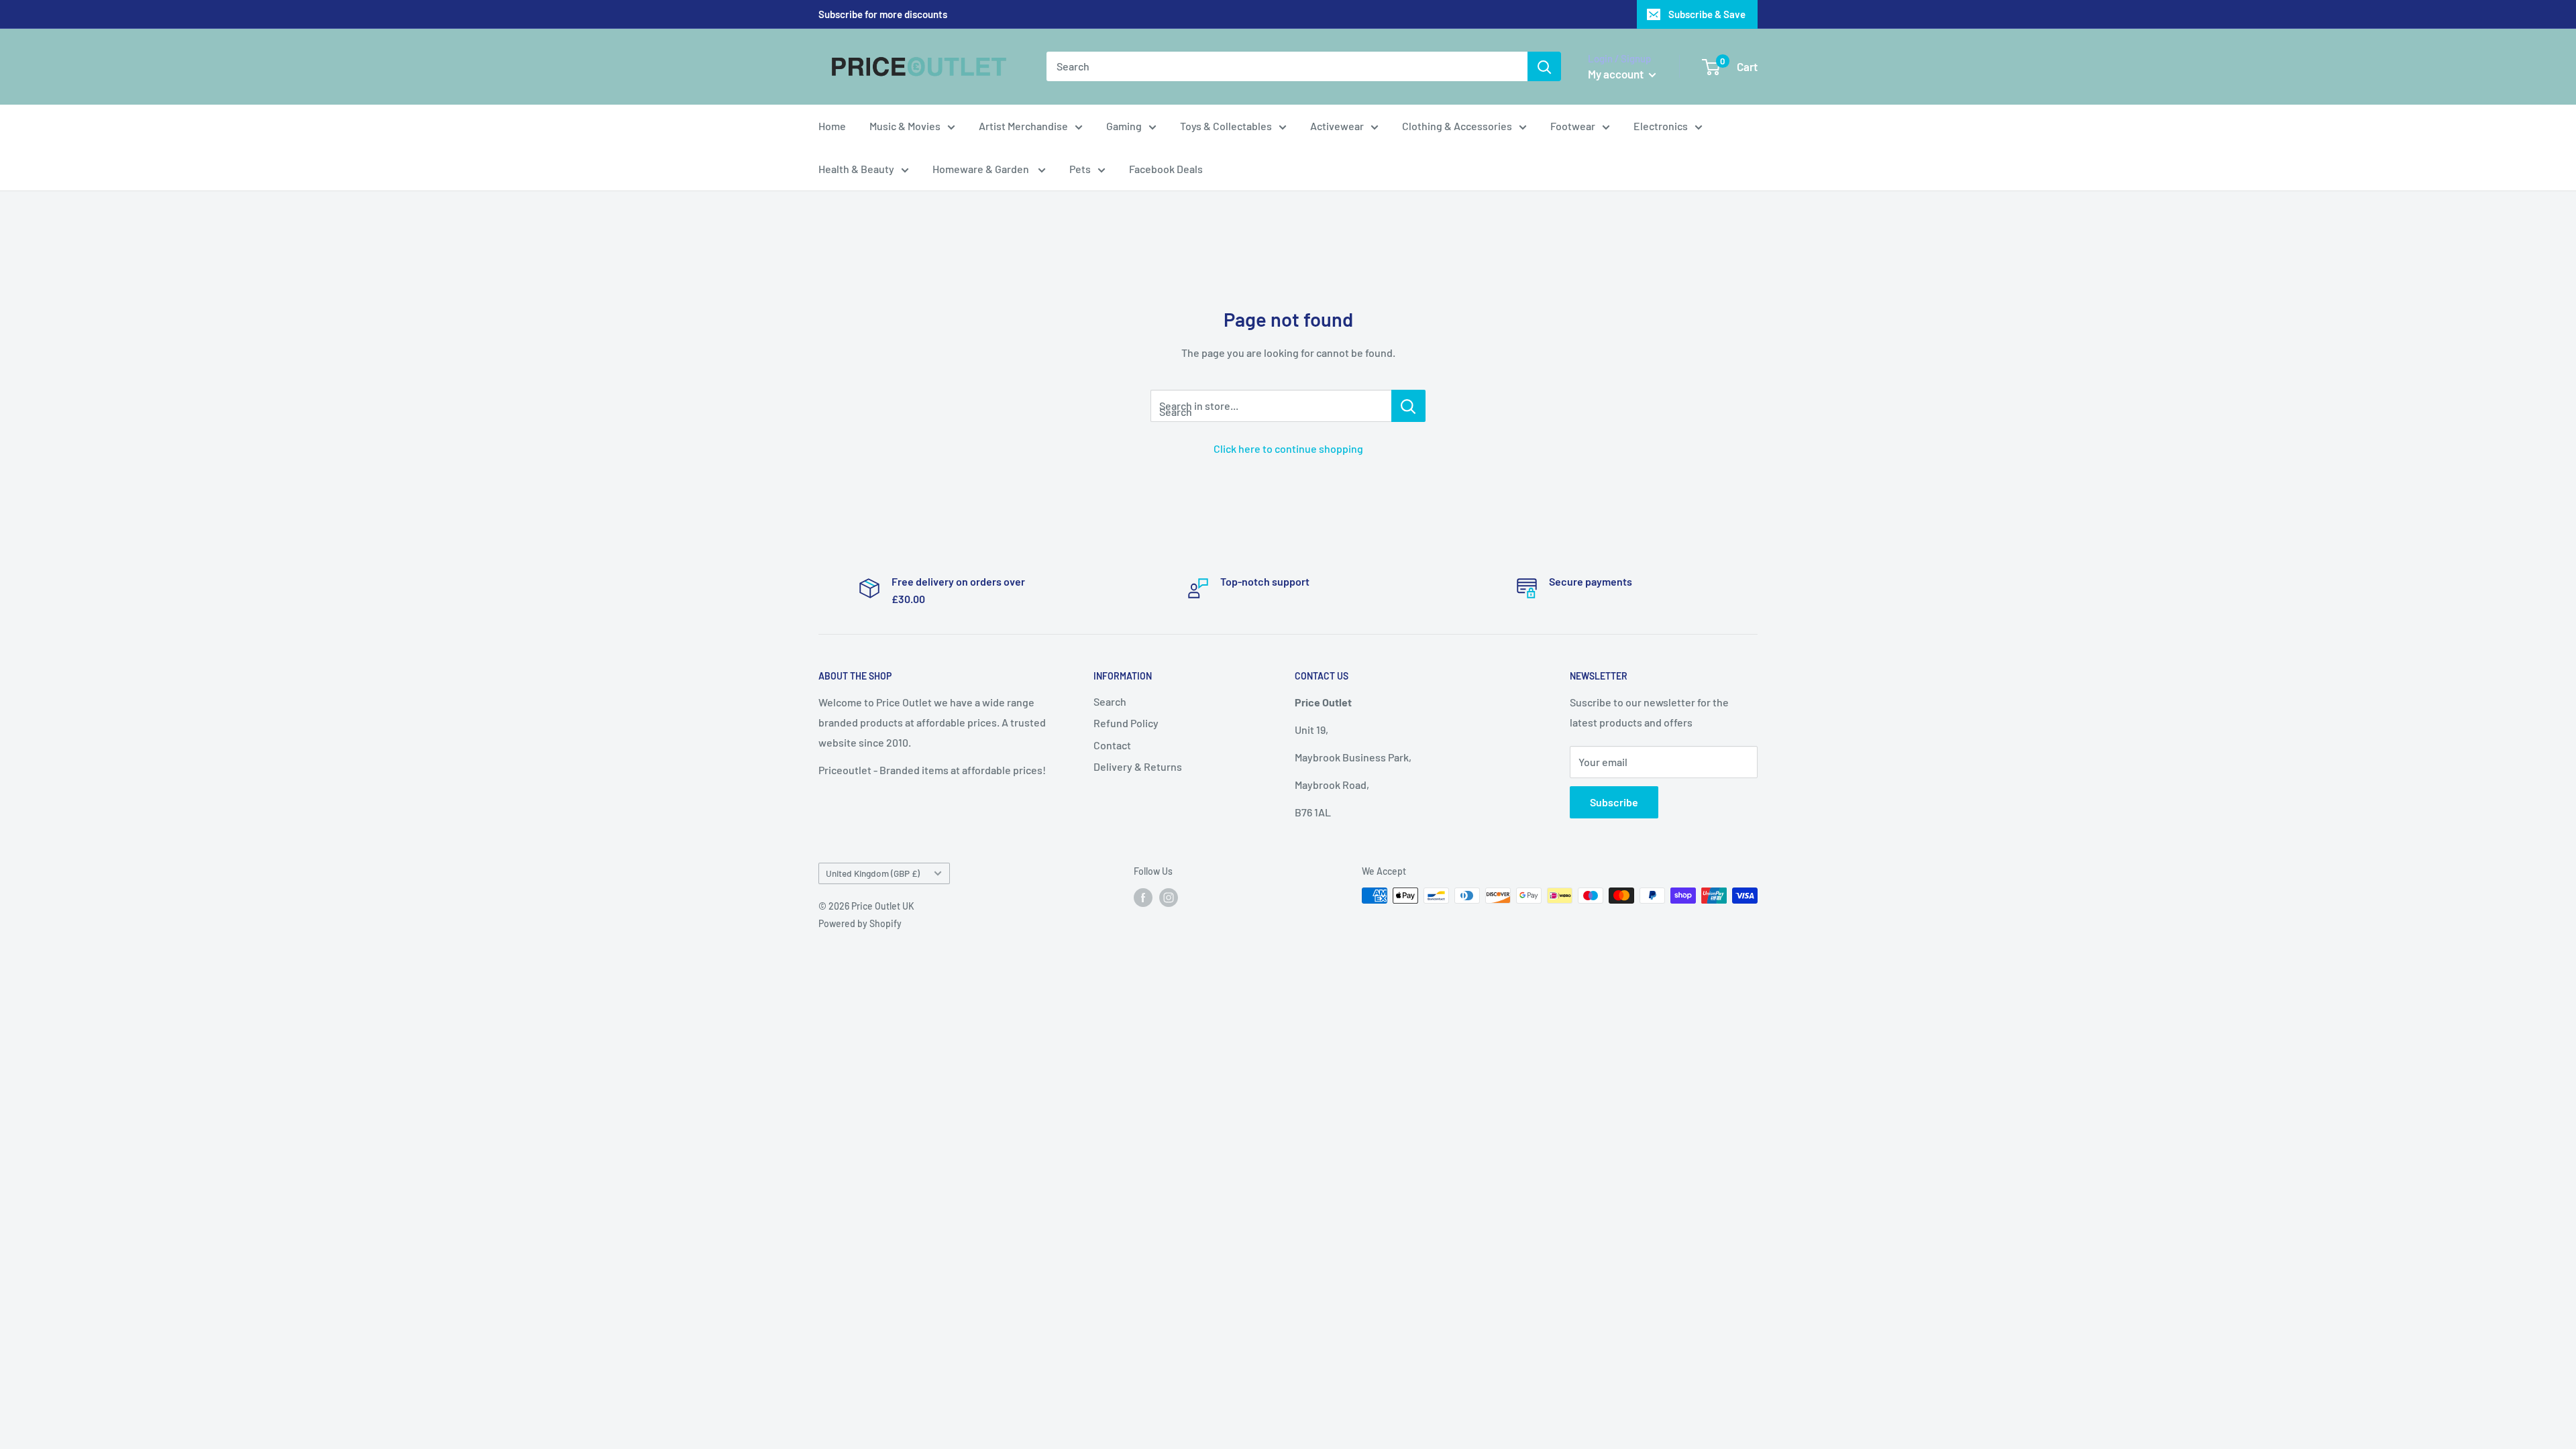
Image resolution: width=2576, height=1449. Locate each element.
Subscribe (1614, 802)
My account (1617, 74)
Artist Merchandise (1023, 126)
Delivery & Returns (1138, 766)
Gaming (1124, 126)
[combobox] (1287, 66)
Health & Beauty (856, 169)
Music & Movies (905, 126)
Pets (1080, 169)
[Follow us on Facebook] (1143, 897)
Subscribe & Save (1707, 14)
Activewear (1337, 126)
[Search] (1544, 66)
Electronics (1661, 126)
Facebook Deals (1166, 169)
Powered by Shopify (860, 923)
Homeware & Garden (982, 169)
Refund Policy (1126, 723)
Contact (1112, 745)
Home (832, 126)
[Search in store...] (1408, 406)
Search (1110, 701)
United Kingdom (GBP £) (873, 873)
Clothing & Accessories (1457, 126)
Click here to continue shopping (1288, 448)
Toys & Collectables (1226, 126)
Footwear (1573, 126)
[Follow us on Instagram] (1169, 897)
